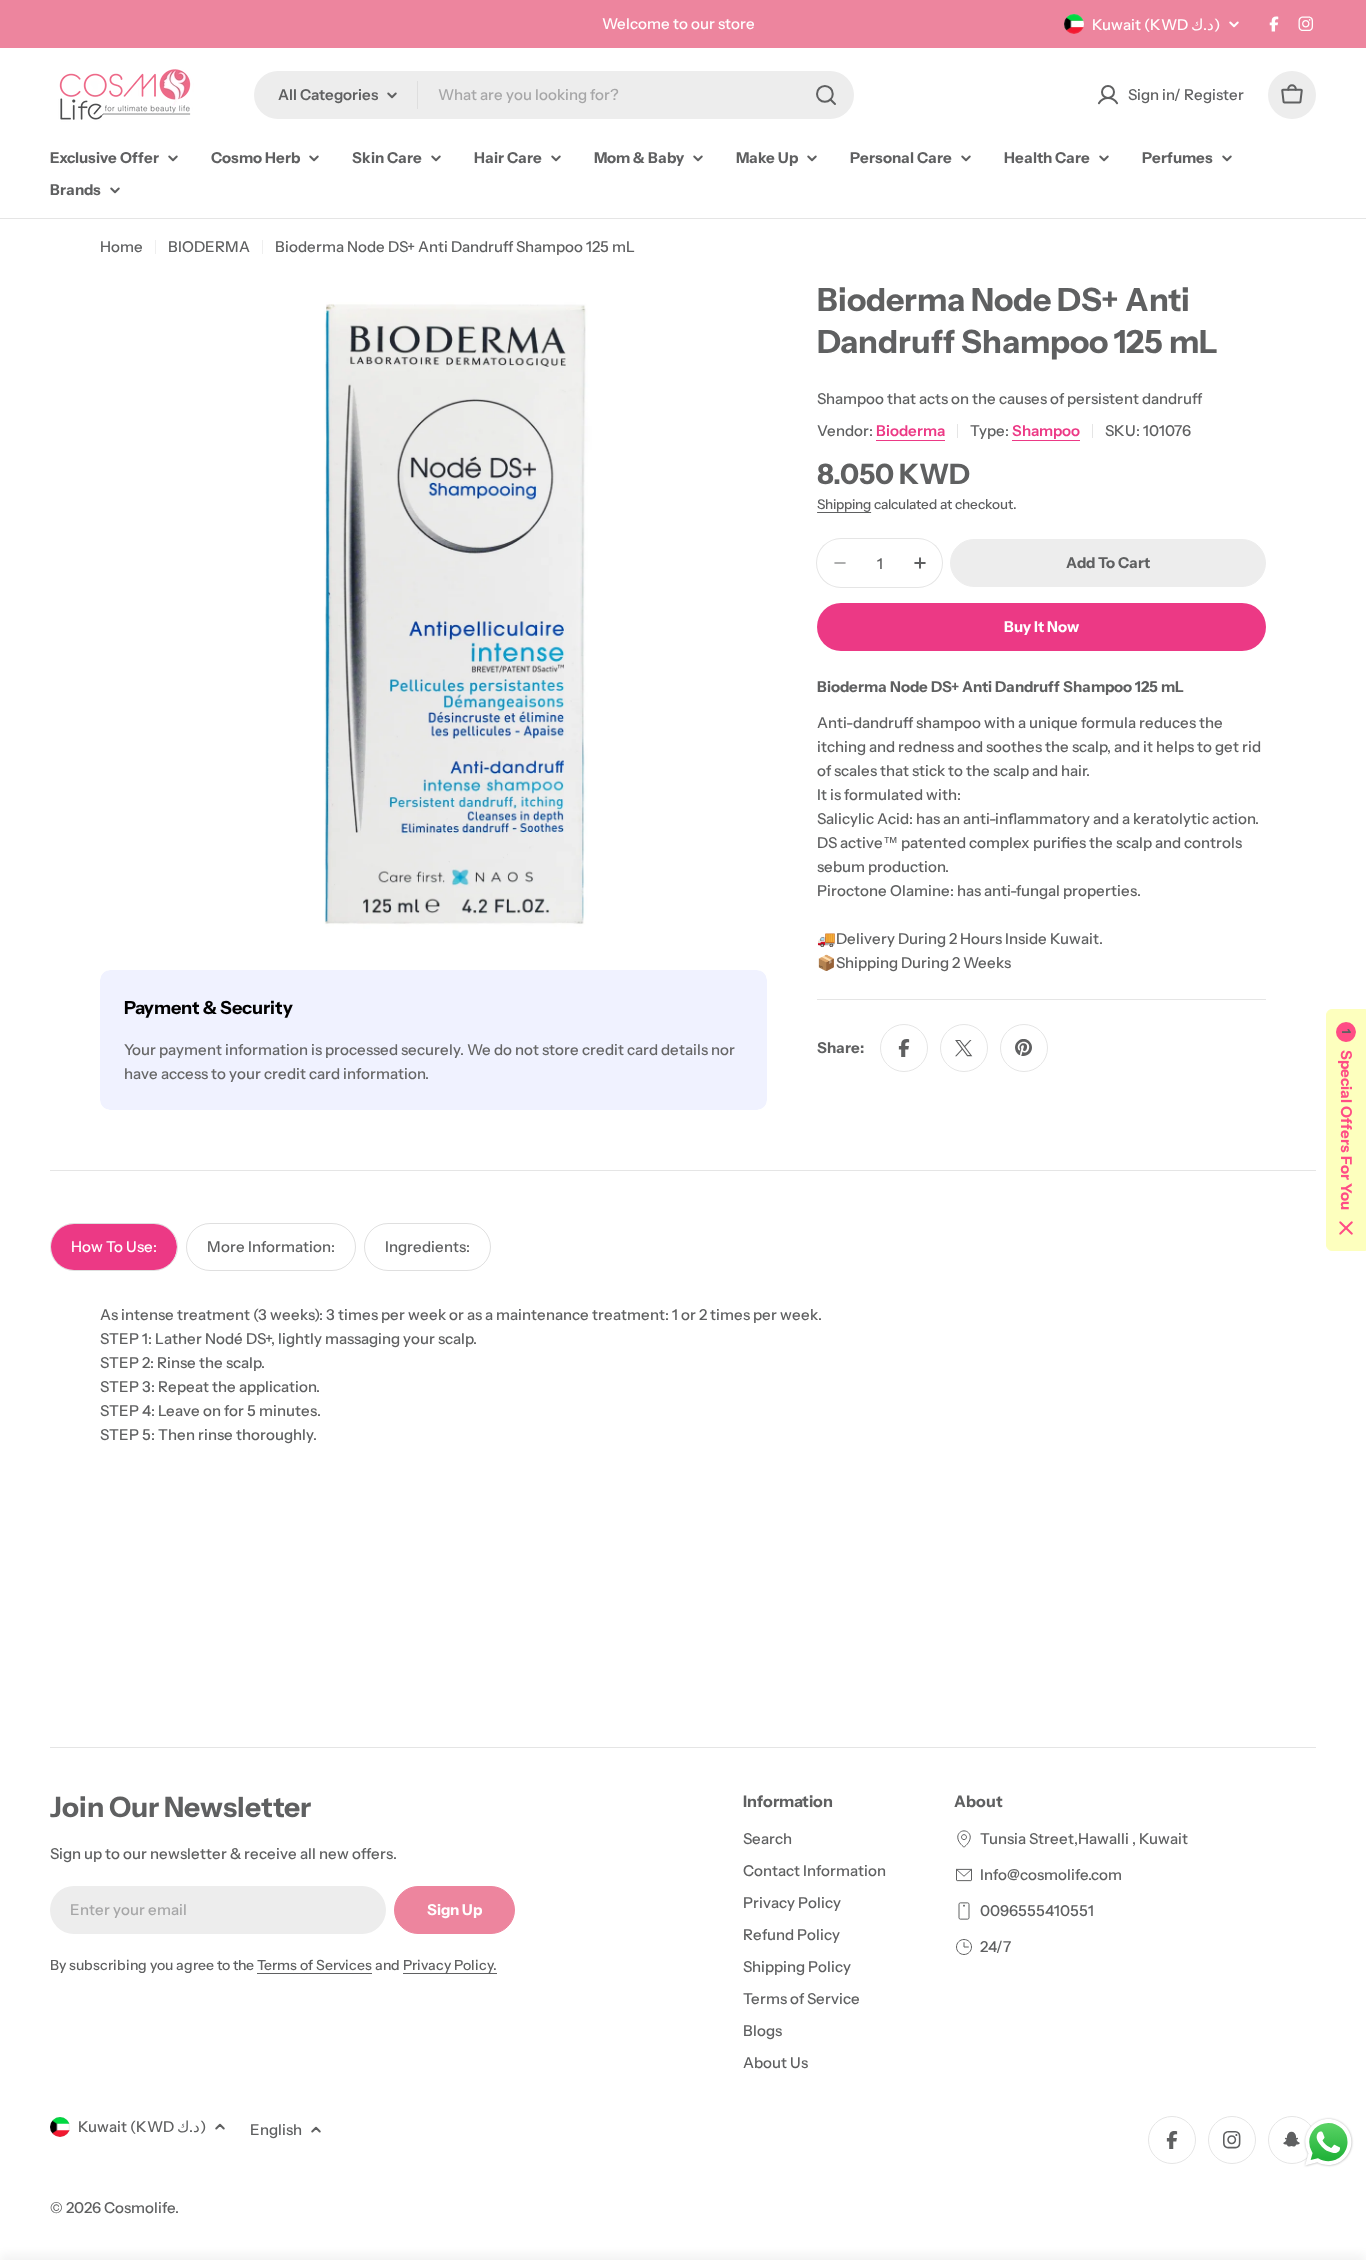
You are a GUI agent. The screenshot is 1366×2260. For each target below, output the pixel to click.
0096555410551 (1037, 1910)
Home (121, 246)
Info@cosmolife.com (1051, 1874)
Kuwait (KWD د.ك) (1156, 24)
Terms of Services (314, 1965)
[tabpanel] (683, 1375)
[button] (1346, 1130)
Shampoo (1046, 430)
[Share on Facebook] (904, 1048)
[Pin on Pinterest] (1024, 1048)
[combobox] (554, 95)
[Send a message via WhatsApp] (1328, 2142)
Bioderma (910, 430)
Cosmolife (139, 2207)
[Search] (826, 95)
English (276, 2129)
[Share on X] (964, 1048)
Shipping (844, 504)
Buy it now (1041, 626)
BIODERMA (209, 246)
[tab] (114, 1247)
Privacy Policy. (450, 1965)
